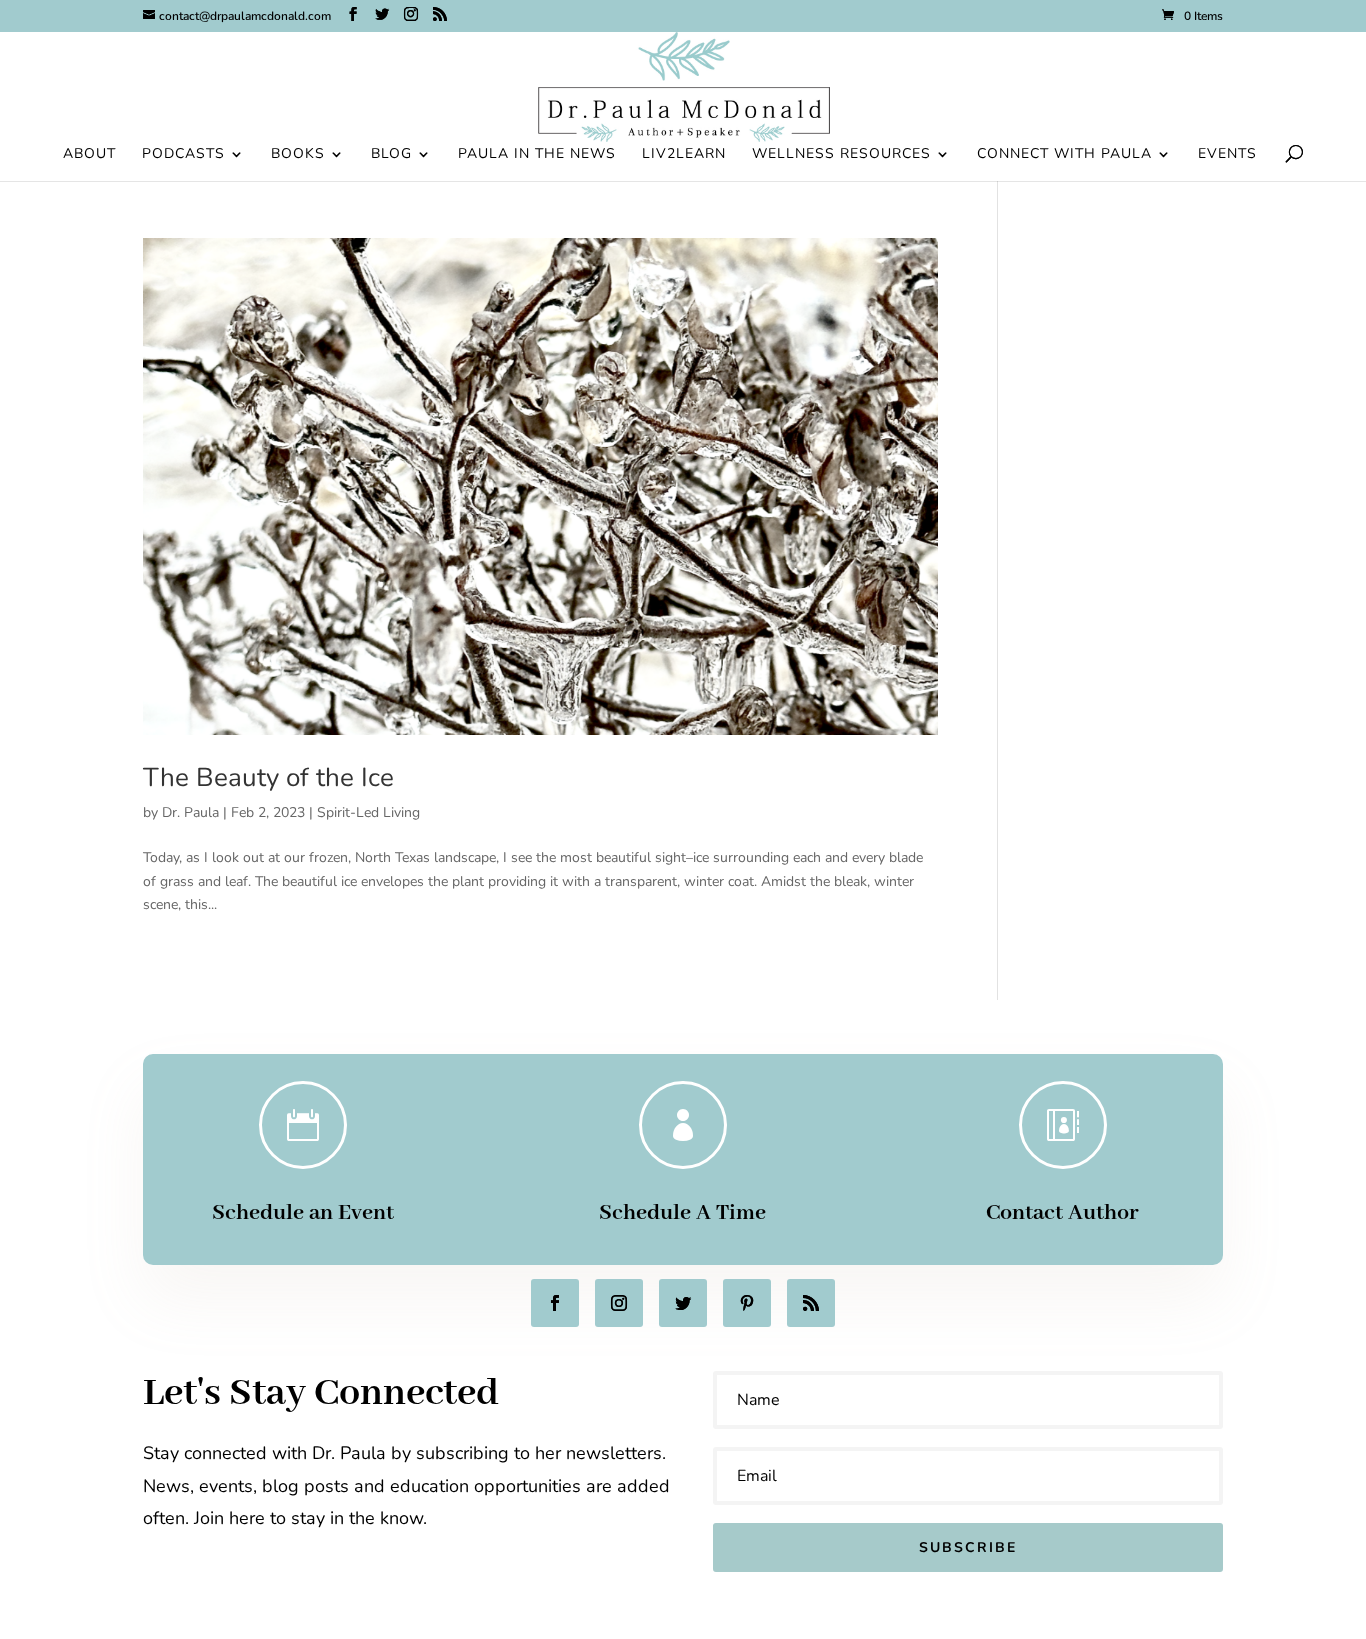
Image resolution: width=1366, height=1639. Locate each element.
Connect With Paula (1064, 155)
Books (298, 155)
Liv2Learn (684, 155)
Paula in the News (537, 155)
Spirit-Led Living (368, 812)
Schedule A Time (682, 1213)
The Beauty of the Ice (268, 777)
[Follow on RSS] (811, 1303)
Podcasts (183, 155)
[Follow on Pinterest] (747, 1303)
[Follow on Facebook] (555, 1303)
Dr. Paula (190, 812)
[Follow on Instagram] (619, 1303)
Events (1227, 155)
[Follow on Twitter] (683, 1303)
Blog (391, 155)
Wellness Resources (841, 155)
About (89, 155)
